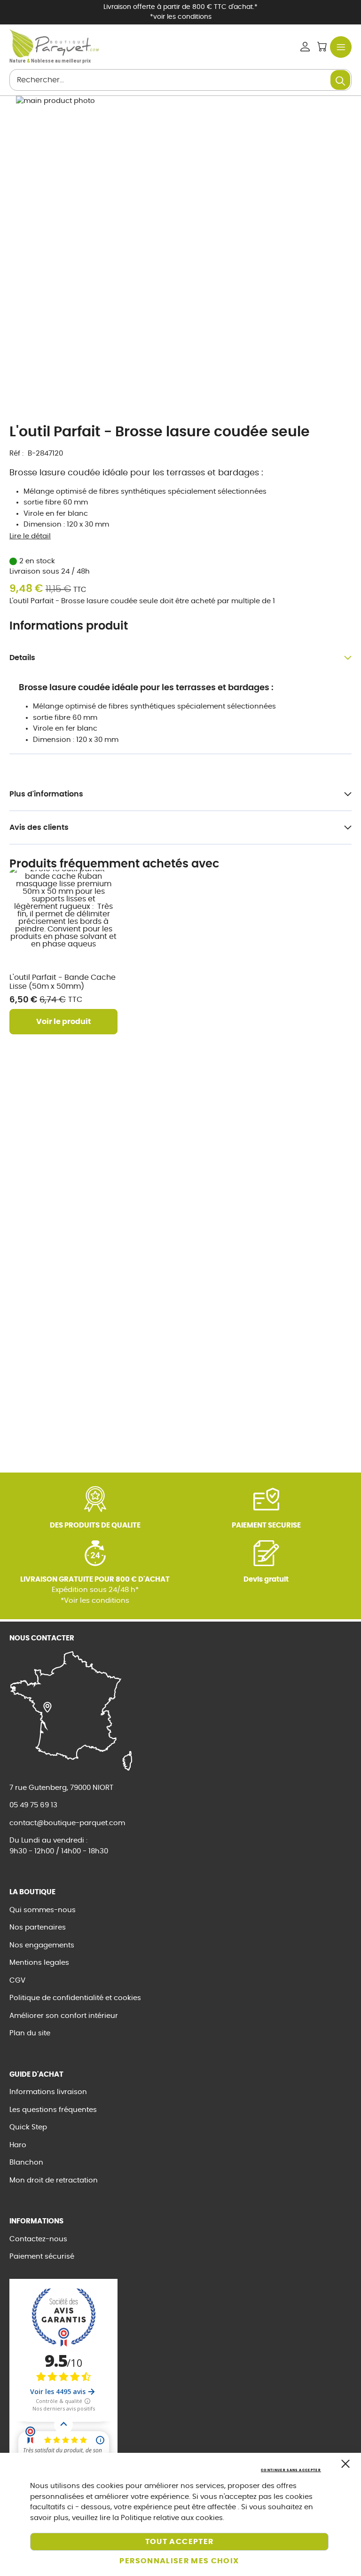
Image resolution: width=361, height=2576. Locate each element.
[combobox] (180, 80)
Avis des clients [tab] (39, 827)
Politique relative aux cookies (172, 2518)
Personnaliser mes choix (179, 2561)
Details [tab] (22, 658)
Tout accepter (180, 2542)
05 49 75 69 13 (33, 1805)
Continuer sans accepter (291, 2470)
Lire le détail (30, 536)
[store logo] (54, 43)
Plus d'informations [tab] (46, 794)
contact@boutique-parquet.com (67, 1823)
